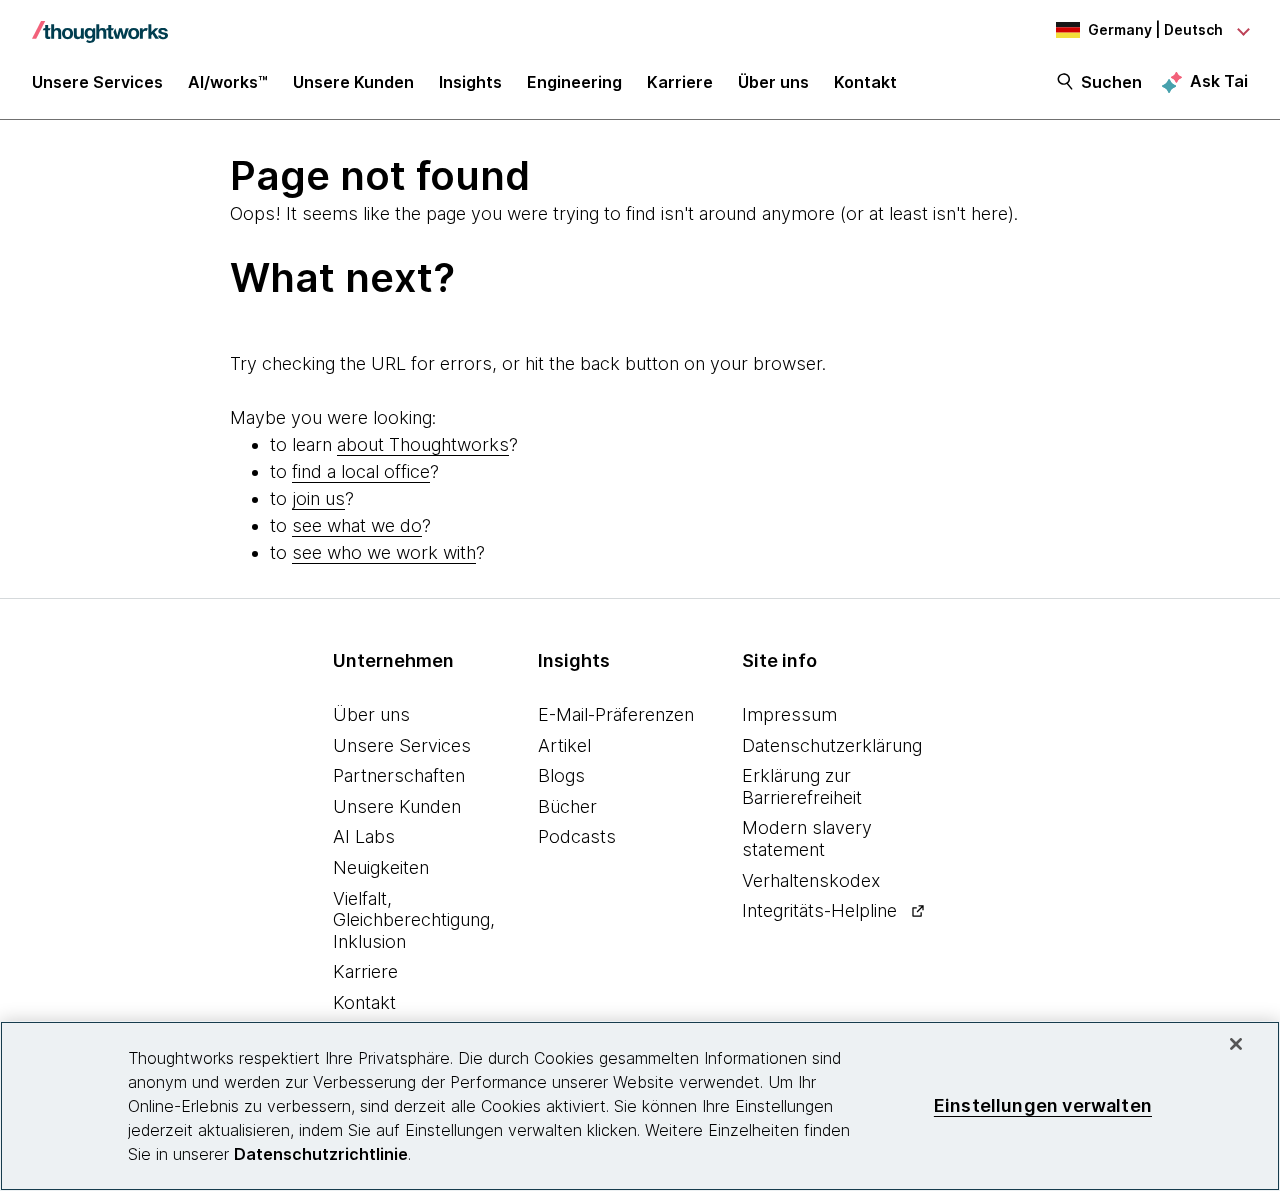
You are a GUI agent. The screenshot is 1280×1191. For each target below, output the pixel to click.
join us (318, 498)
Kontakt (364, 1002)
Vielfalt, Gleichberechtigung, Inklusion (414, 920)
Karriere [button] (680, 82)
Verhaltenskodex (811, 880)
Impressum (789, 714)
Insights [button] (470, 82)
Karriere (365, 971)
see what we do (357, 525)
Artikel (564, 745)
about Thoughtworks (423, 444)
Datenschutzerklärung (832, 745)
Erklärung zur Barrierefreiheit (802, 786)
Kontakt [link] (865, 82)
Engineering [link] (574, 82)
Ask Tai (1219, 81)
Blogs (561, 775)
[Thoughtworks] (100, 22)
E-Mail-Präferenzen (616, 714)
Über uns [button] (773, 82)
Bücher (567, 806)
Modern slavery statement (807, 838)
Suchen (1111, 82)
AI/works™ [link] (228, 82)
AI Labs (364, 836)
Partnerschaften (399, 775)
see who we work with (384, 552)
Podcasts (577, 836)
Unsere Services (402, 745)
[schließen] (1236, 1044)
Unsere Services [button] (97, 82)
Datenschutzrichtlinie (321, 1154)
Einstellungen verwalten (1043, 1105)
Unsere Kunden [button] (353, 82)
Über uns (371, 714)
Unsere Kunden (397, 806)
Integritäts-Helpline (819, 910)
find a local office (361, 471)
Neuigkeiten (381, 867)
